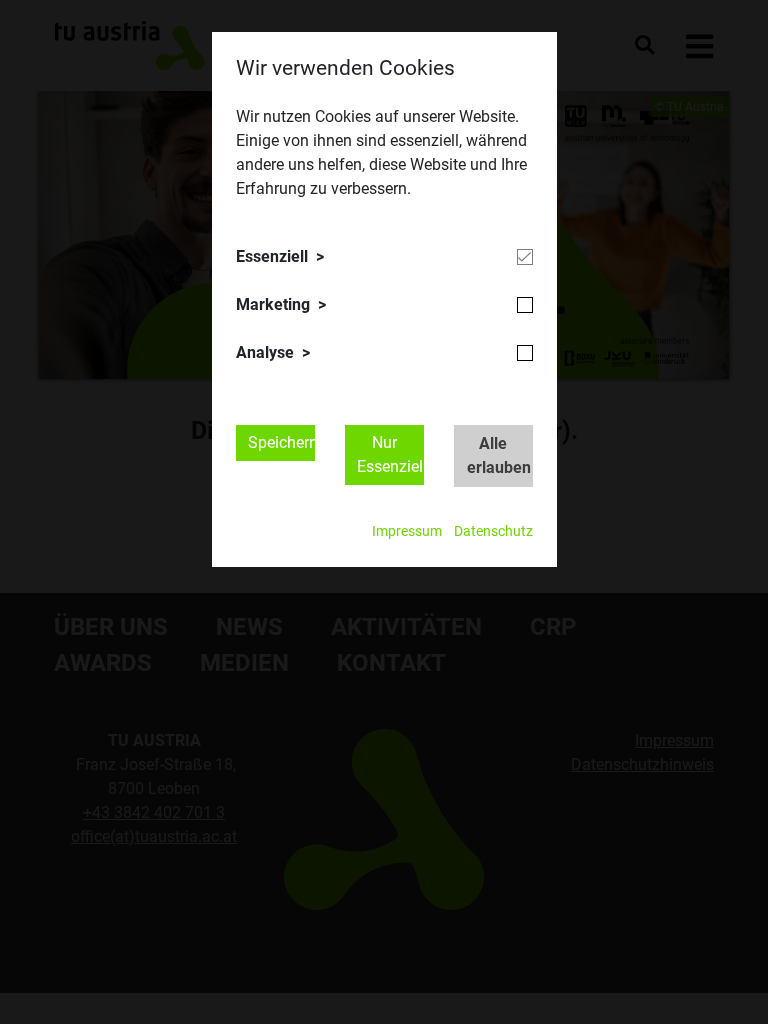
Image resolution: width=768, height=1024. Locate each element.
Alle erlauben (499, 455)
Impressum (407, 531)
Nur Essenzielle (390, 454)
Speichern (281, 442)
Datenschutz (493, 531)
